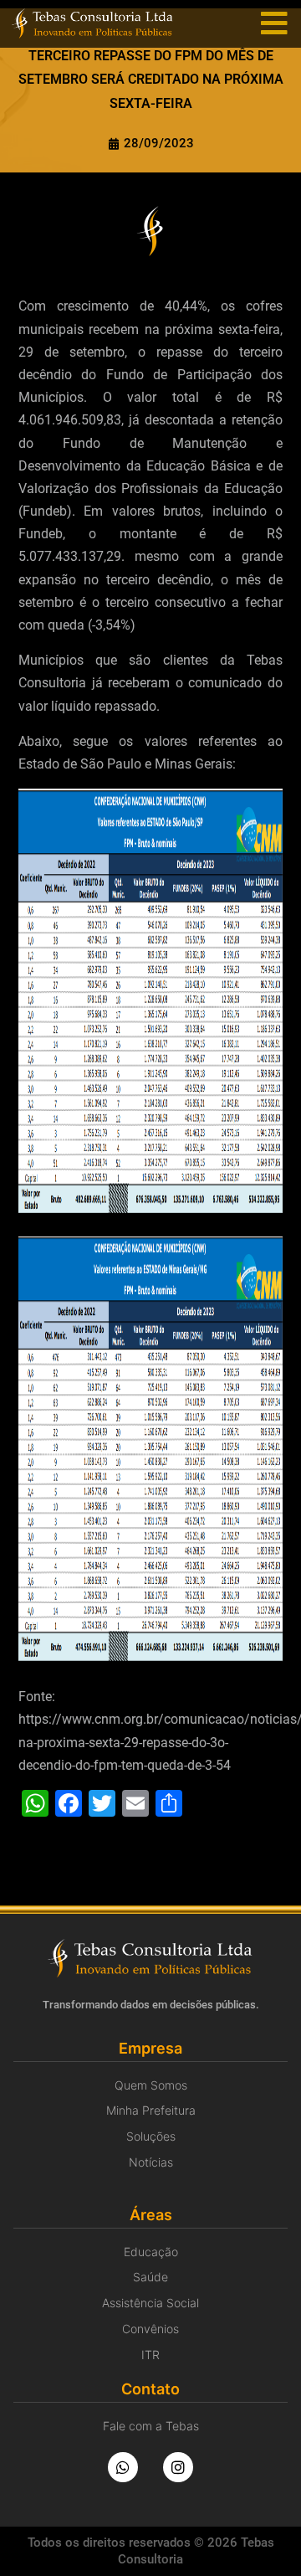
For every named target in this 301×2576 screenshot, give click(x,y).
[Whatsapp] (123, 2467)
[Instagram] (178, 2467)
